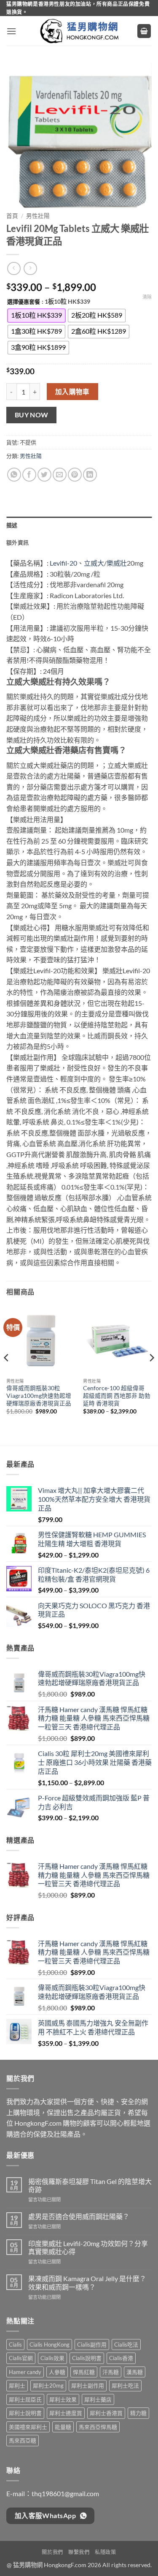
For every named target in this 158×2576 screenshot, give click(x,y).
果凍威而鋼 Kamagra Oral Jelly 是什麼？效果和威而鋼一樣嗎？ (87, 2282)
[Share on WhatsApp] (14, 475)
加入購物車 (72, 392)
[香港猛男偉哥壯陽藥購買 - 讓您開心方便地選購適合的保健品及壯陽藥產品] (79, 31)
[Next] (151, 1375)
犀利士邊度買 (66, 2413)
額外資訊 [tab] (17, 542)
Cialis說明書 (87, 2358)
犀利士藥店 (98, 2399)
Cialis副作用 (92, 2345)
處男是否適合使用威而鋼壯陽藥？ (79, 2216)
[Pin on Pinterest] (75, 475)
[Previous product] (30, 268)
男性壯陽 (38, 216)
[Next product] (14, 268)
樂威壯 (117, 563)
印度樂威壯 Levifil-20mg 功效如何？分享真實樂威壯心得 (88, 2247)
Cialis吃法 (126, 2345)
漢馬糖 (135, 2372)
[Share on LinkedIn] (90, 475)
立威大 (94, 563)
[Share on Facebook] (29, 475)
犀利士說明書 (25, 2413)
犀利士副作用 (88, 2385)
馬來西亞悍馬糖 (98, 2427)
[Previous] (7, 1375)
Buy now (32, 415)
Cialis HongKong (50, 2345)
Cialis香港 (121, 2358)
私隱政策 (105, 2552)
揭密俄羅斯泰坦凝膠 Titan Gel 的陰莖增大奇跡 (90, 2185)
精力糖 (138, 2413)
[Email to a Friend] (60, 475)
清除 (147, 297)
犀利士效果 (63, 2399)
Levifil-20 (63, 563)
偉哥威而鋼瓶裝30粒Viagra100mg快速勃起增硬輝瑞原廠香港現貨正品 (39, 1396)
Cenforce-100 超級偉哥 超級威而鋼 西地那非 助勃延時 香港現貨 (117, 1396)
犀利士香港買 (106, 2413)
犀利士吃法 (125, 2385)
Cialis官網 (21, 2358)
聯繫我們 (79, 2552)
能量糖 (63, 2427)
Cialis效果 (52, 2358)
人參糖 (57, 2372)
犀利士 (17, 2385)
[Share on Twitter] (44, 475)
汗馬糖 (111, 2372)
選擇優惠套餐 (24, 302)
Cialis (15, 2345)
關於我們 (52, 2552)
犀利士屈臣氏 (25, 2399)
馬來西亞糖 (23, 2440)
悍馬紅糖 (84, 2372)
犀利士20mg (48, 2385)
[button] (11, 31)
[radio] (36, 316)
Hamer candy (25, 2372)
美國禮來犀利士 (28, 2427)
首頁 (12, 216)
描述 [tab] (12, 525)
